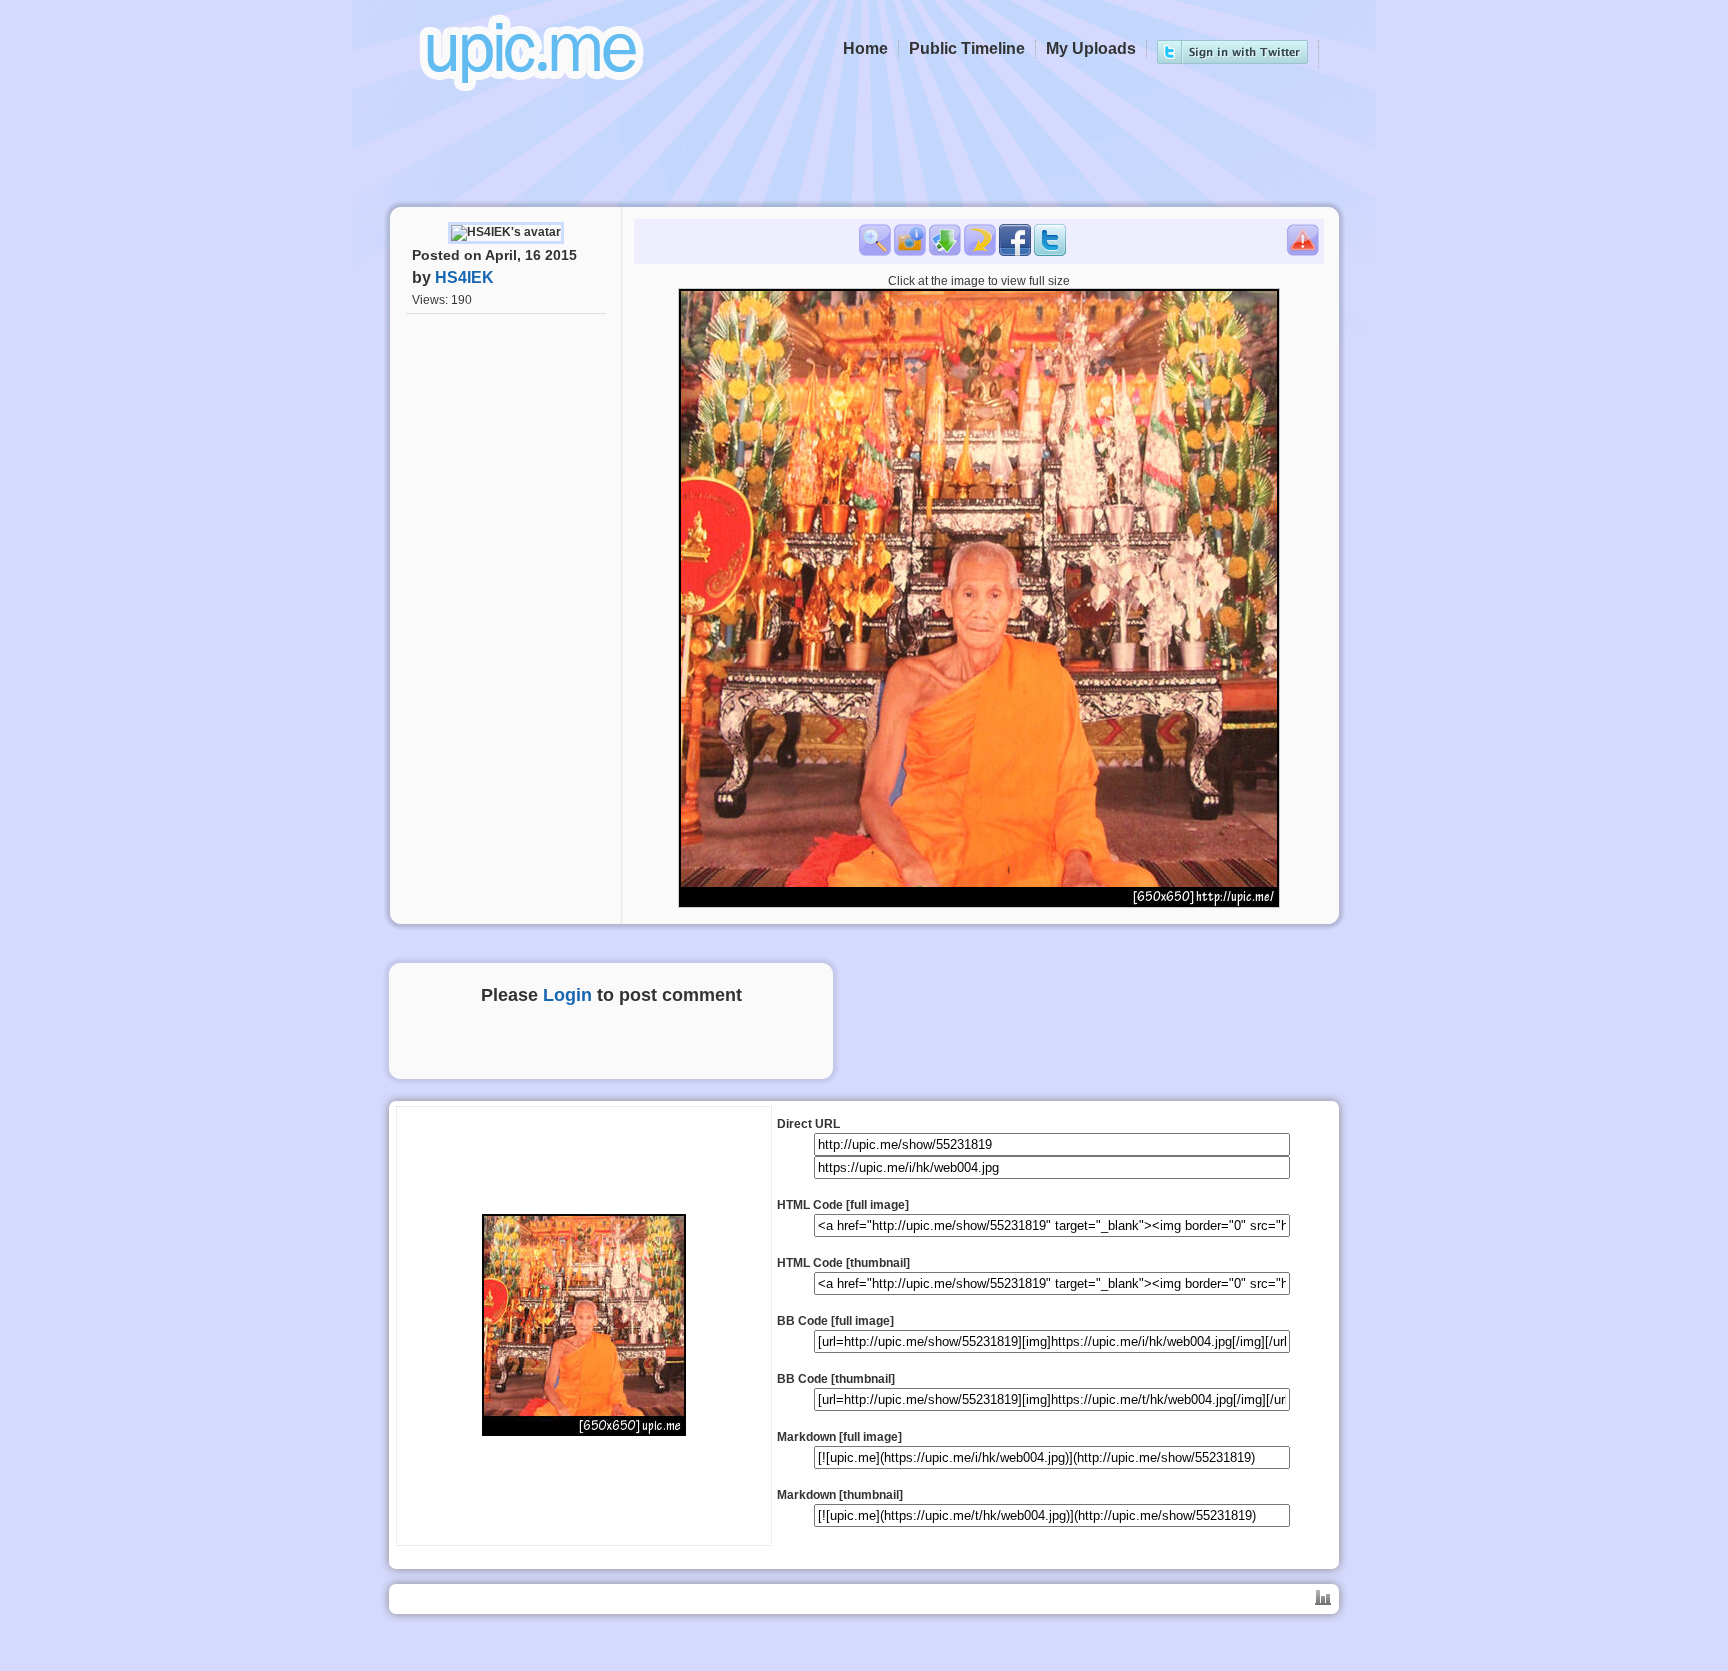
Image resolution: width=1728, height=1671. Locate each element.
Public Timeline (967, 48)
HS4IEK (464, 277)
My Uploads (1091, 48)
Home (865, 48)
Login (567, 995)
